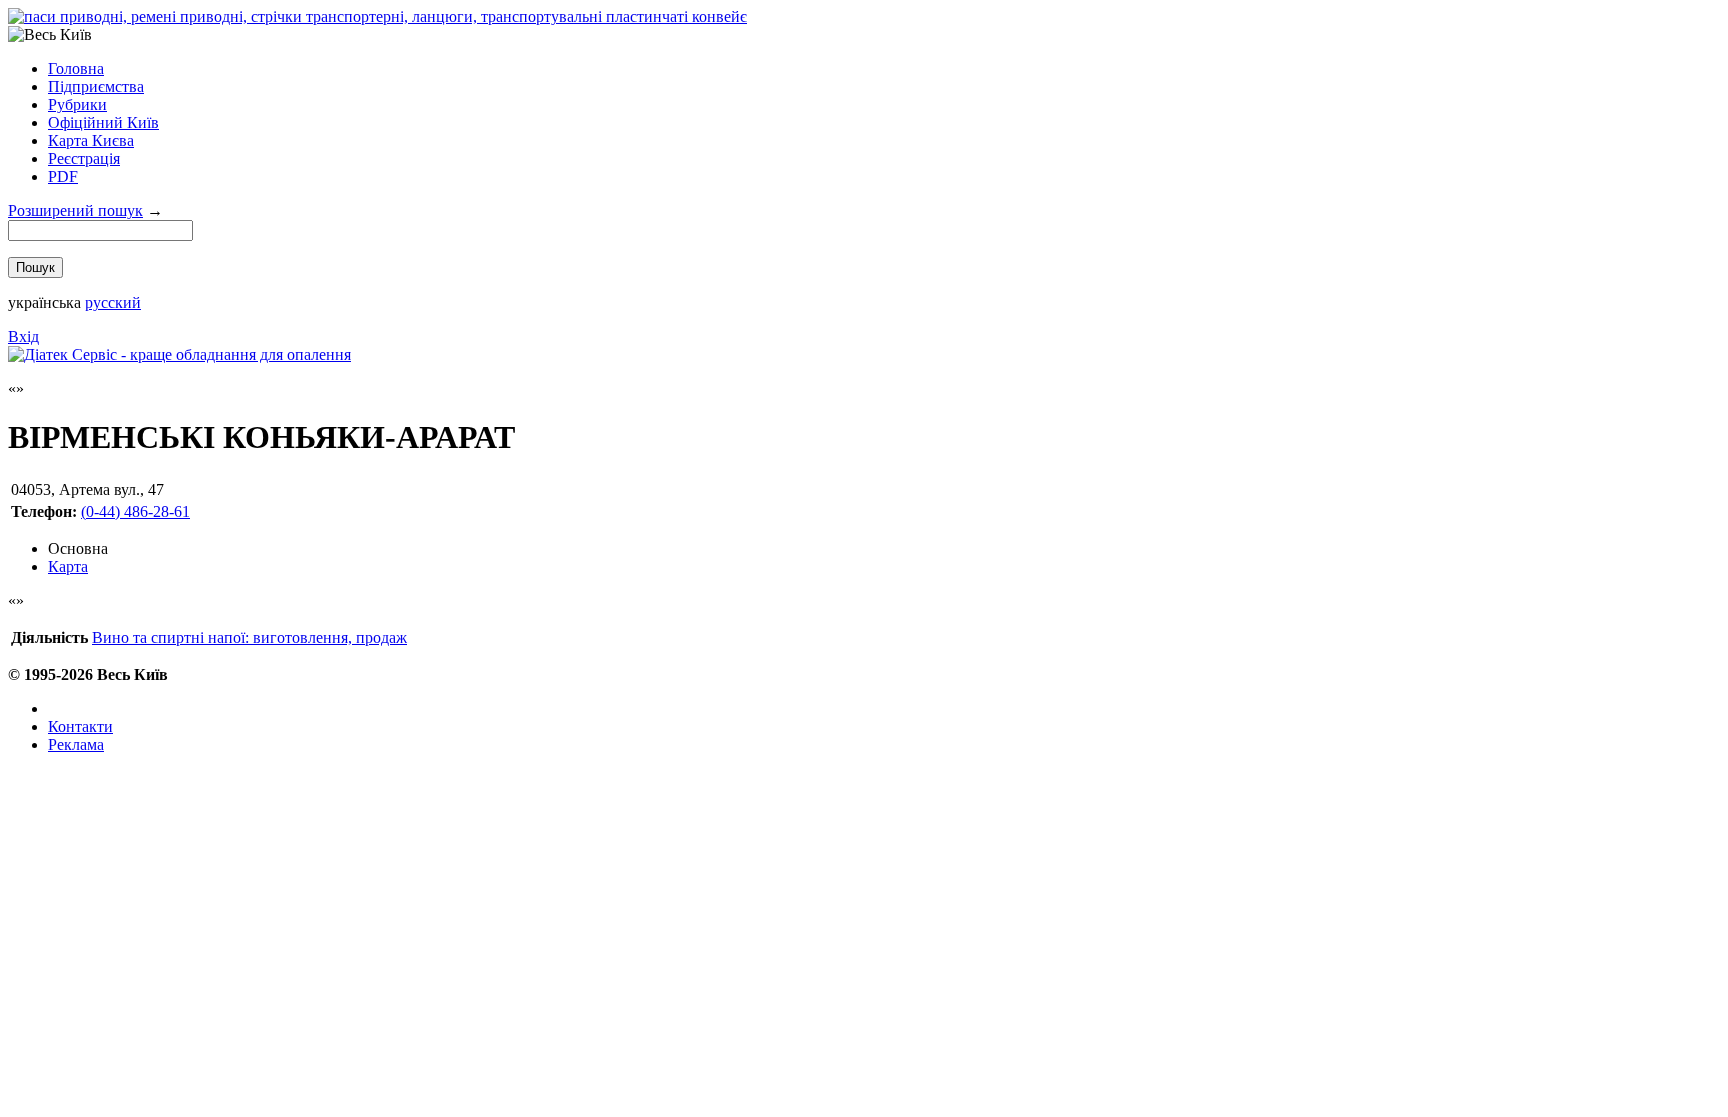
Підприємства (96, 86)
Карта (68, 566)
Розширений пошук (75, 210)
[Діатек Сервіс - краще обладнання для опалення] (179, 354)
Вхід (23, 336)
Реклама (76, 744)
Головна (76, 68)
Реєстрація (84, 158)
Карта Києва (91, 140)
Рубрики (77, 104)
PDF (63, 176)
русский (113, 302)
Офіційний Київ (103, 122)
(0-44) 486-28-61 (135, 511)
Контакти (80, 726)
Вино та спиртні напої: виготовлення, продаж (249, 637)
